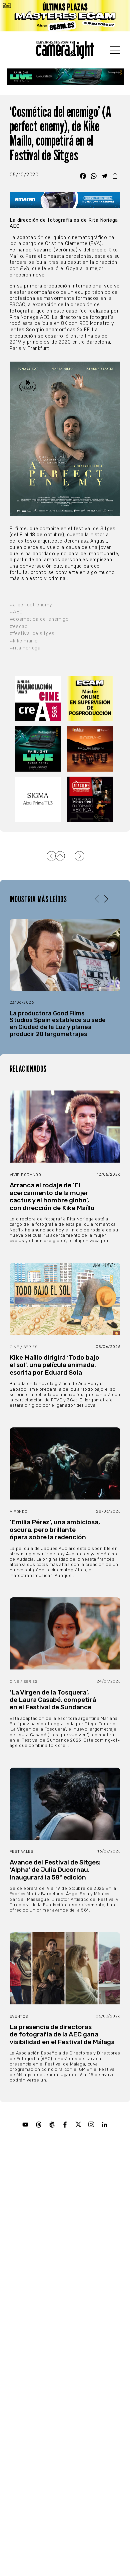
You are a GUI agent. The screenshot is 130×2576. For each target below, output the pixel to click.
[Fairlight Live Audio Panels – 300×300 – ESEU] (39, 749)
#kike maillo (24, 641)
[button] (106, 899)
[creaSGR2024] (39, 699)
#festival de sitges (32, 634)
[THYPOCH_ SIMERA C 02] (91, 749)
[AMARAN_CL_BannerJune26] (65, 200)
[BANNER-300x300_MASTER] (91, 800)
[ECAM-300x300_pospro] (91, 699)
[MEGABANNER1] (65, 16)
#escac (18, 627)
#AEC (16, 612)
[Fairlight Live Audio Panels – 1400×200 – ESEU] (65, 77)
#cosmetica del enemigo (39, 619)
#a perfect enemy (31, 605)
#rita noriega (25, 648)
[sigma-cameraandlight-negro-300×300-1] (39, 800)
